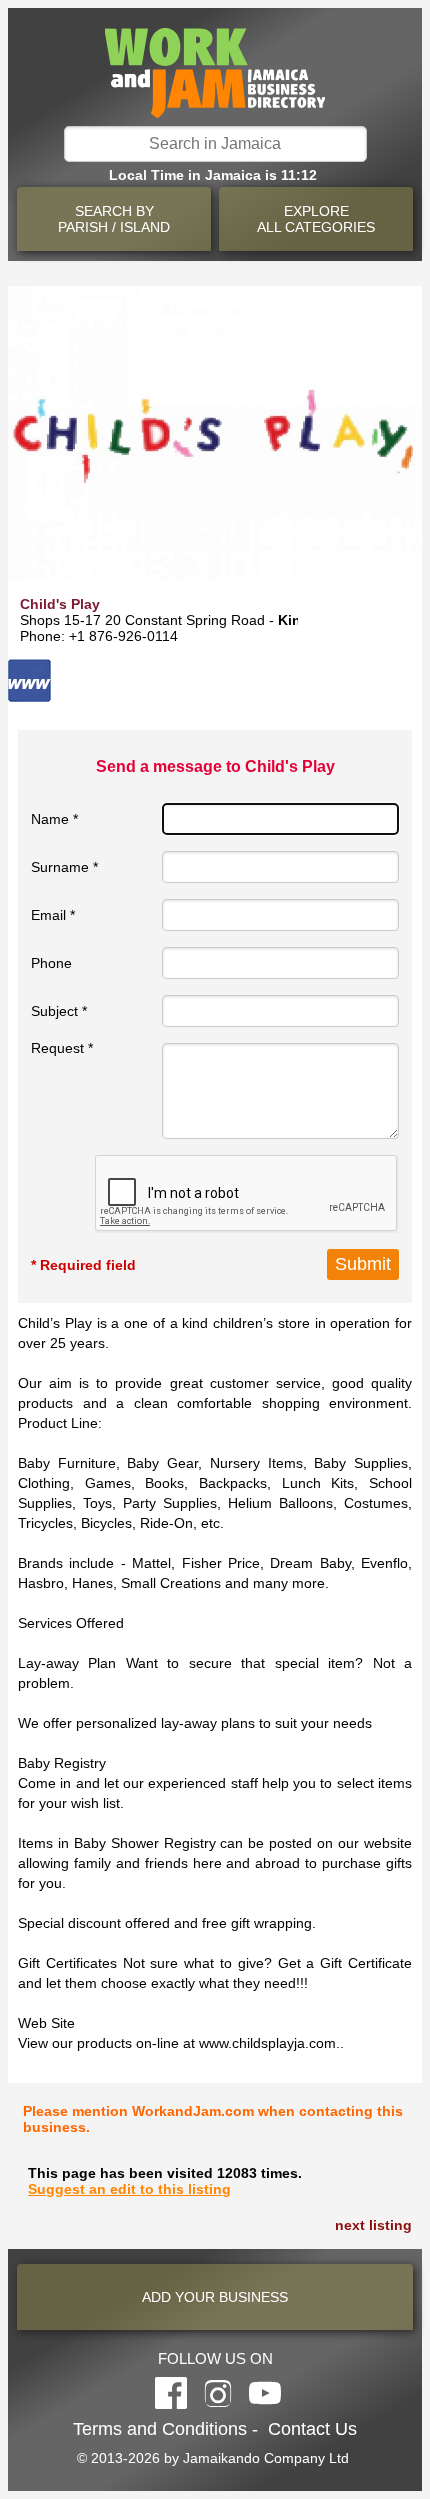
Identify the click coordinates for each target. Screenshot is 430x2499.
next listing (373, 2225)
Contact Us (312, 2429)
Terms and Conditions (160, 2429)
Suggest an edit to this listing (129, 2189)
